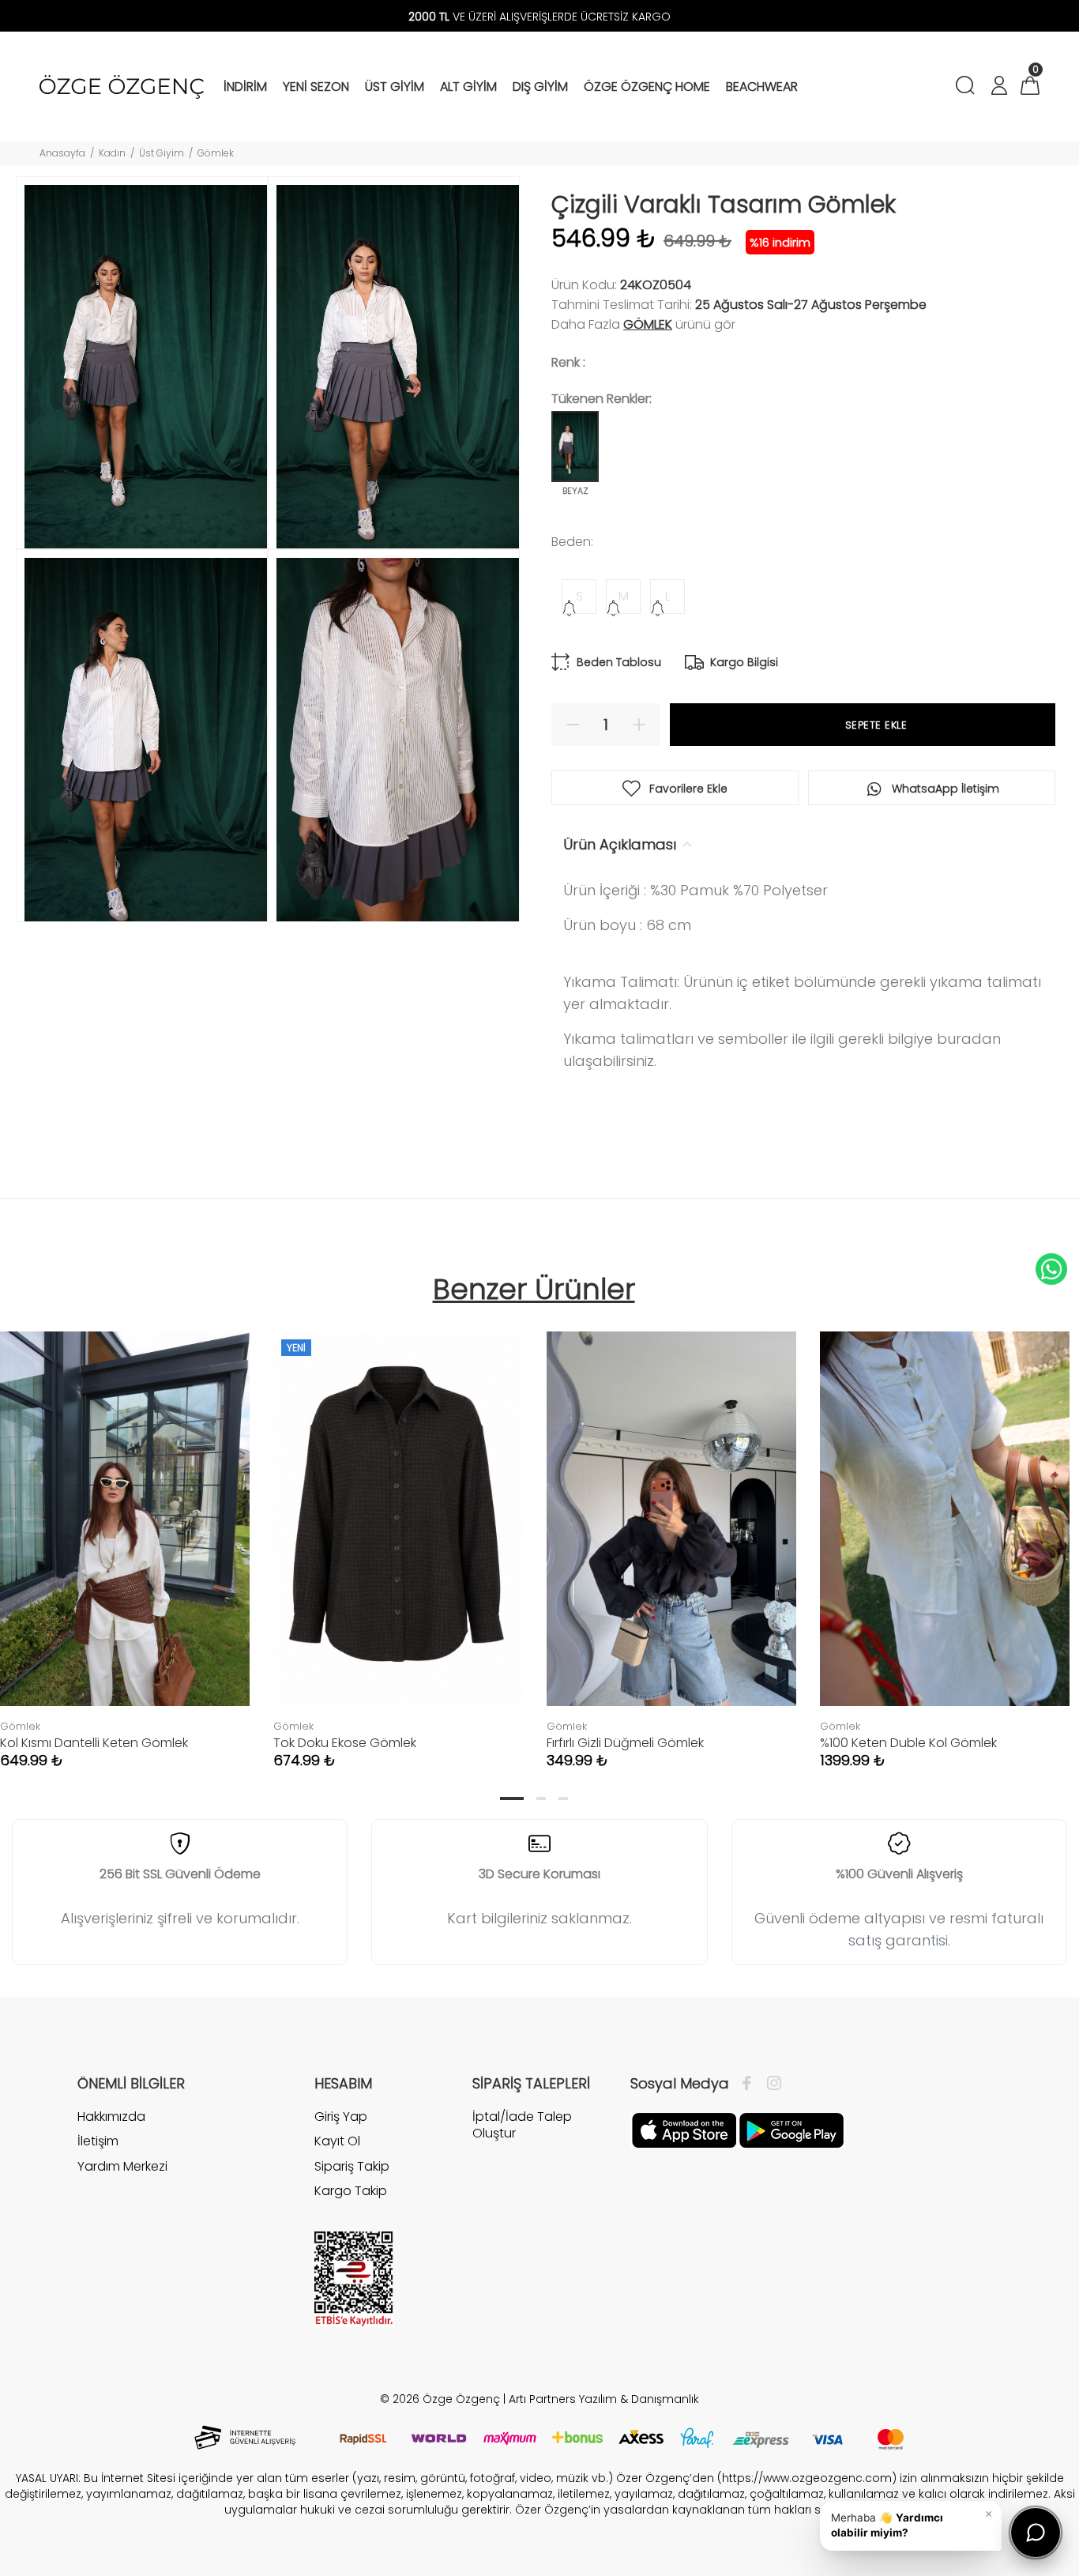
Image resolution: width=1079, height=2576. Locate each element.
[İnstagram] (770, 2084)
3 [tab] (563, 1798)
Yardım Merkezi (122, 2166)
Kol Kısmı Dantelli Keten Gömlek (94, 1743)
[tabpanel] (398, 1534)
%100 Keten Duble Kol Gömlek (908, 1743)
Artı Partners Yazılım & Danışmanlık (604, 2399)
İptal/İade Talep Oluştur (522, 2125)
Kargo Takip (351, 2191)
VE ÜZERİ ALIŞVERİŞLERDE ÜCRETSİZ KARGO (539, 17)
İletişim (98, 2141)
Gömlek (216, 153)
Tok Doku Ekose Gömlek (345, 1743)
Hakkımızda (111, 2117)
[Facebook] (751, 2084)
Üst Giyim (162, 153)
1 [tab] (512, 1798)
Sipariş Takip (352, 2166)
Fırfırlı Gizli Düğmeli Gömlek (625, 1743)
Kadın (112, 153)
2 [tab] (541, 1798)
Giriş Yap (341, 2117)
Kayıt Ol (337, 2141)
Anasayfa (62, 153)
